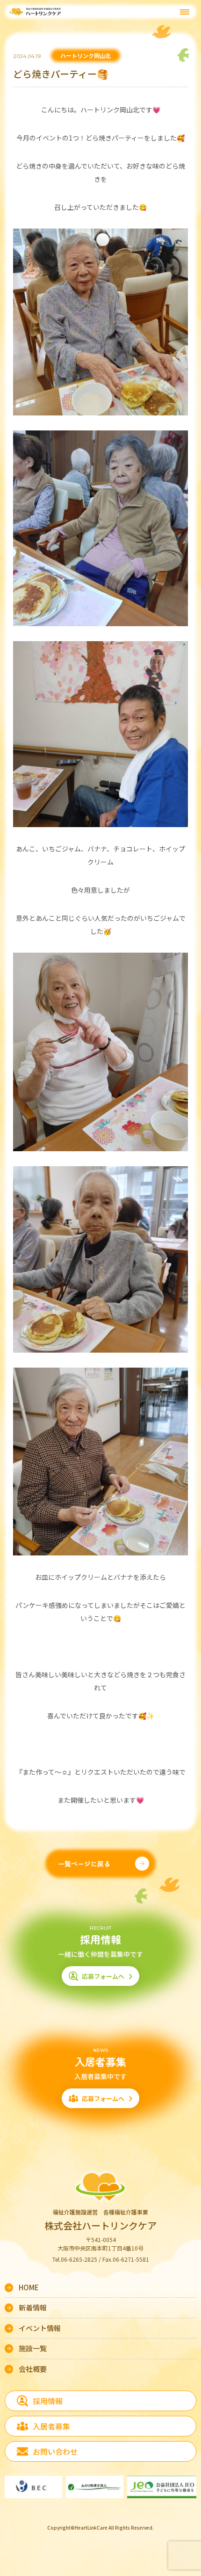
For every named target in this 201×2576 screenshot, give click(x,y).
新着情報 (33, 2307)
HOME (29, 2287)
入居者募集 (51, 2426)
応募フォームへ (103, 1976)
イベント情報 (40, 2328)
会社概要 (33, 2369)
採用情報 (48, 2401)
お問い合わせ (55, 2451)
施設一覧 (33, 2348)
